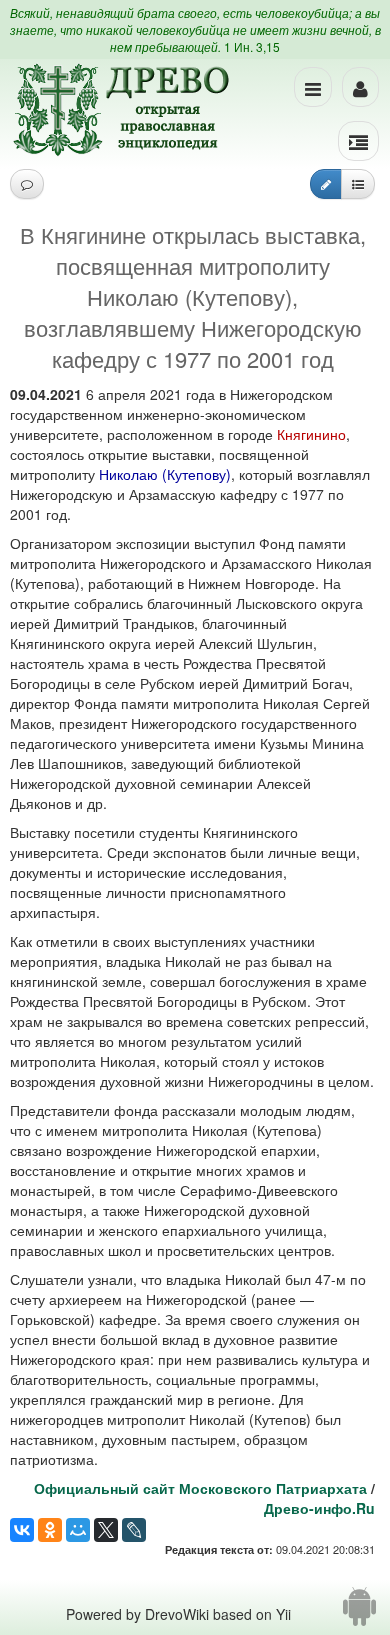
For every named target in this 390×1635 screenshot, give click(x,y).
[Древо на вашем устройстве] (359, 1614)
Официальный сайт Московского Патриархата (200, 1488)
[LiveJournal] (134, 1530)
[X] (106, 1530)
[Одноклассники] (50, 1530)
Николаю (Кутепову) (165, 474)
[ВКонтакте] (22, 1530)
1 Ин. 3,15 (252, 46)
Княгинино (311, 434)
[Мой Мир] (78, 1530)
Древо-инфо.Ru (319, 1508)
